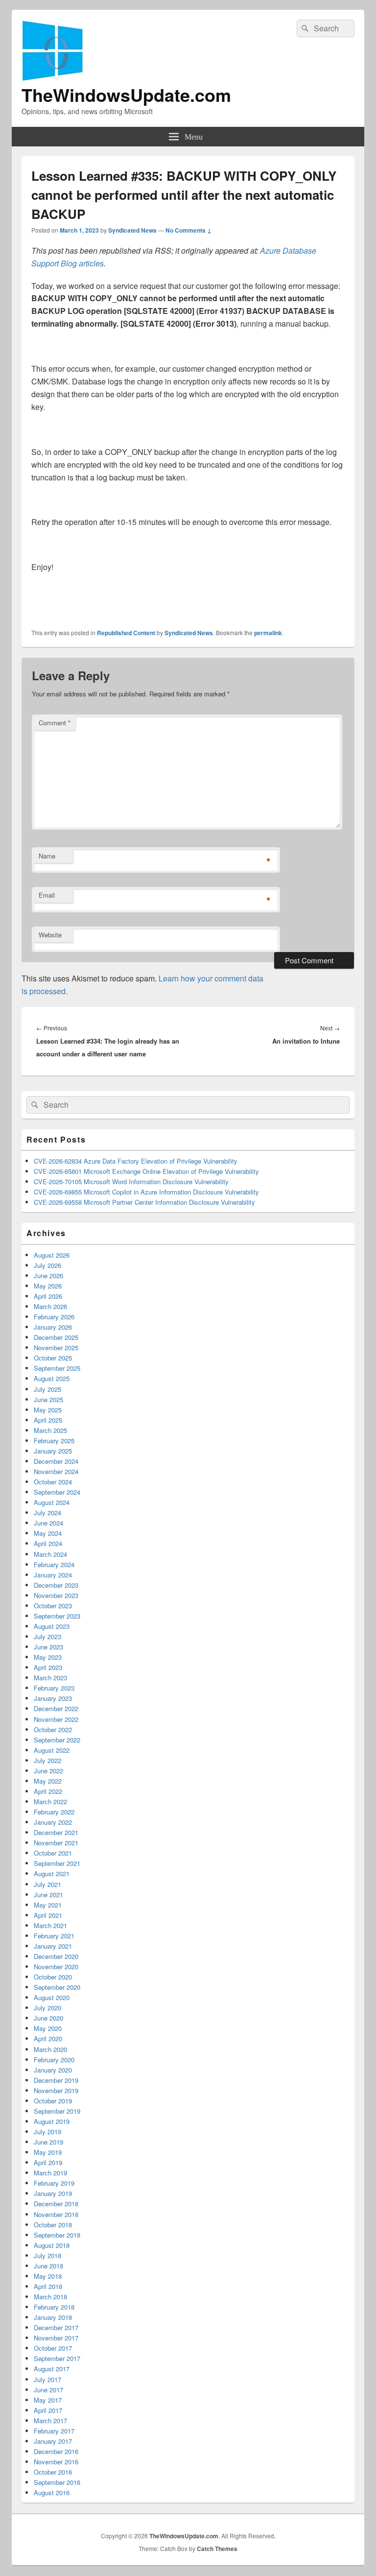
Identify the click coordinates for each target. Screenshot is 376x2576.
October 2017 (53, 2348)
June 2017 (48, 2390)
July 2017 (47, 2379)
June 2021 (48, 1895)
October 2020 (53, 1977)
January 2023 (53, 1698)
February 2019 (54, 2183)
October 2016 (53, 2472)
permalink (268, 633)
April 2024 (48, 1543)
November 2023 (56, 1595)
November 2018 (56, 2214)
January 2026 (53, 1327)
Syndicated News (132, 230)
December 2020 (56, 1956)
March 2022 (50, 1801)
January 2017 (53, 2441)
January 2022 (53, 1822)
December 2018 (56, 2204)
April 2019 (48, 2162)
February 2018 (54, 2307)
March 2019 (50, 2173)
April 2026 (48, 1296)
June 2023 (48, 1647)
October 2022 (53, 1729)
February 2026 (54, 1317)
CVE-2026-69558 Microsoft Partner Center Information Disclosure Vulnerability (144, 1202)
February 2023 (54, 1688)
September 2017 (57, 2358)
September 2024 (57, 1492)
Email (47, 895)
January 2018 (53, 2317)
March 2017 (50, 2421)
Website (50, 935)
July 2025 (47, 1389)
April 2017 (48, 2410)
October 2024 (53, 1482)
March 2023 (50, 1678)
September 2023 (57, 1616)
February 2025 (54, 1441)
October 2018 (53, 2225)
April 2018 (48, 2286)
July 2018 (47, 2255)
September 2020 (57, 1987)
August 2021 (52, 1873)
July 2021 (47, 1884)
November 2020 (56, 1967)
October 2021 (53, 1853)
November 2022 (56, 1719)
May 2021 (48, 1905)
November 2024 (56, 1471)
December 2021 (56, 1832)
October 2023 (53, 1606)
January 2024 (53, 1575)
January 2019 (53, 2193)
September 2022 (57, 1740)
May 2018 (48, 2276)
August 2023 (52, 1626)
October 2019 (53, 2101)
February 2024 (54, 1564)
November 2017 (56, 2338)
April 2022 (48, 1791)
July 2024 (47, 1513)
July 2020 (47, 2008)
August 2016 (52, 2493)
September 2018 (57, 2235)
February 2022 (54, 1812)
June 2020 (48, 2018)
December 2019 (56, 2080)
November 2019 (56, 2090)
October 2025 (53, 1358)
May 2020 (48, 2028)
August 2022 (52, 1750)
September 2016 (57, 2482)
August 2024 (52, 1502)
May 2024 (48, 1533)
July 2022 (47, 1760)
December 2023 (56, 1585)
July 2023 (47, 1636)
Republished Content (126, 633)
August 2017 (52, 2369)
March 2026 (50, 1306)
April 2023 (48, 1667)
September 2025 (57, 1368)
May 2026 (48, 1286)
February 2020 (54, 2060)
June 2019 (48, 2142)
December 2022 (56, 1708)
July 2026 (47, 1265)
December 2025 (56, 1337)
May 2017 (48, 2400)
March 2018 (50, 2297)
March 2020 (50, 2049)
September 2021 (57, 1863)
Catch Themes (217, 2549)
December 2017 (56, 2327)
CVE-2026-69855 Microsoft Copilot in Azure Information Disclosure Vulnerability (146, 1192)
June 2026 (48, 1276)
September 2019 (57, 2111)
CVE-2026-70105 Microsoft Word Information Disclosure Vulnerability (131, 1181)
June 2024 (48, 1523)
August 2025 (52, 1378)
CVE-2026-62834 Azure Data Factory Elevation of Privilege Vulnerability (136, 1161)
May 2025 (48, 1410)
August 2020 (52, 1997)
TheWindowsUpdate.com (126, 95)
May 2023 (48, 1657)
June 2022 (48, 1771)
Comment (55, 723)
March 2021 (50, 1925)
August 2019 (52, 2121)
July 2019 (47, 2132)
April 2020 (48, 2039)
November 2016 (56, 2462)
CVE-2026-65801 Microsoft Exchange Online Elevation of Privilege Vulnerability (146, 1171)
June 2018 (48, 2266)
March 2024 (50, 1554)
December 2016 (56, 2451)
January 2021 (53, 1946)
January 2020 (53, 2070)
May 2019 (48, 2152)
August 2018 (52, 2245)
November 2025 (56, 1348)
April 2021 (48, 1915)
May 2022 (48, 1781)
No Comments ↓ (188, 230)
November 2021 (56, 1843)
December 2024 (56, 1461)
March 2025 (50, 1430)
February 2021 (54, 1936)
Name (47, 856)
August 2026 (52, 1255)
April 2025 (48, 1420)
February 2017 (54, 2431)
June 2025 (48, 1399)
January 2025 (53, 1451)
